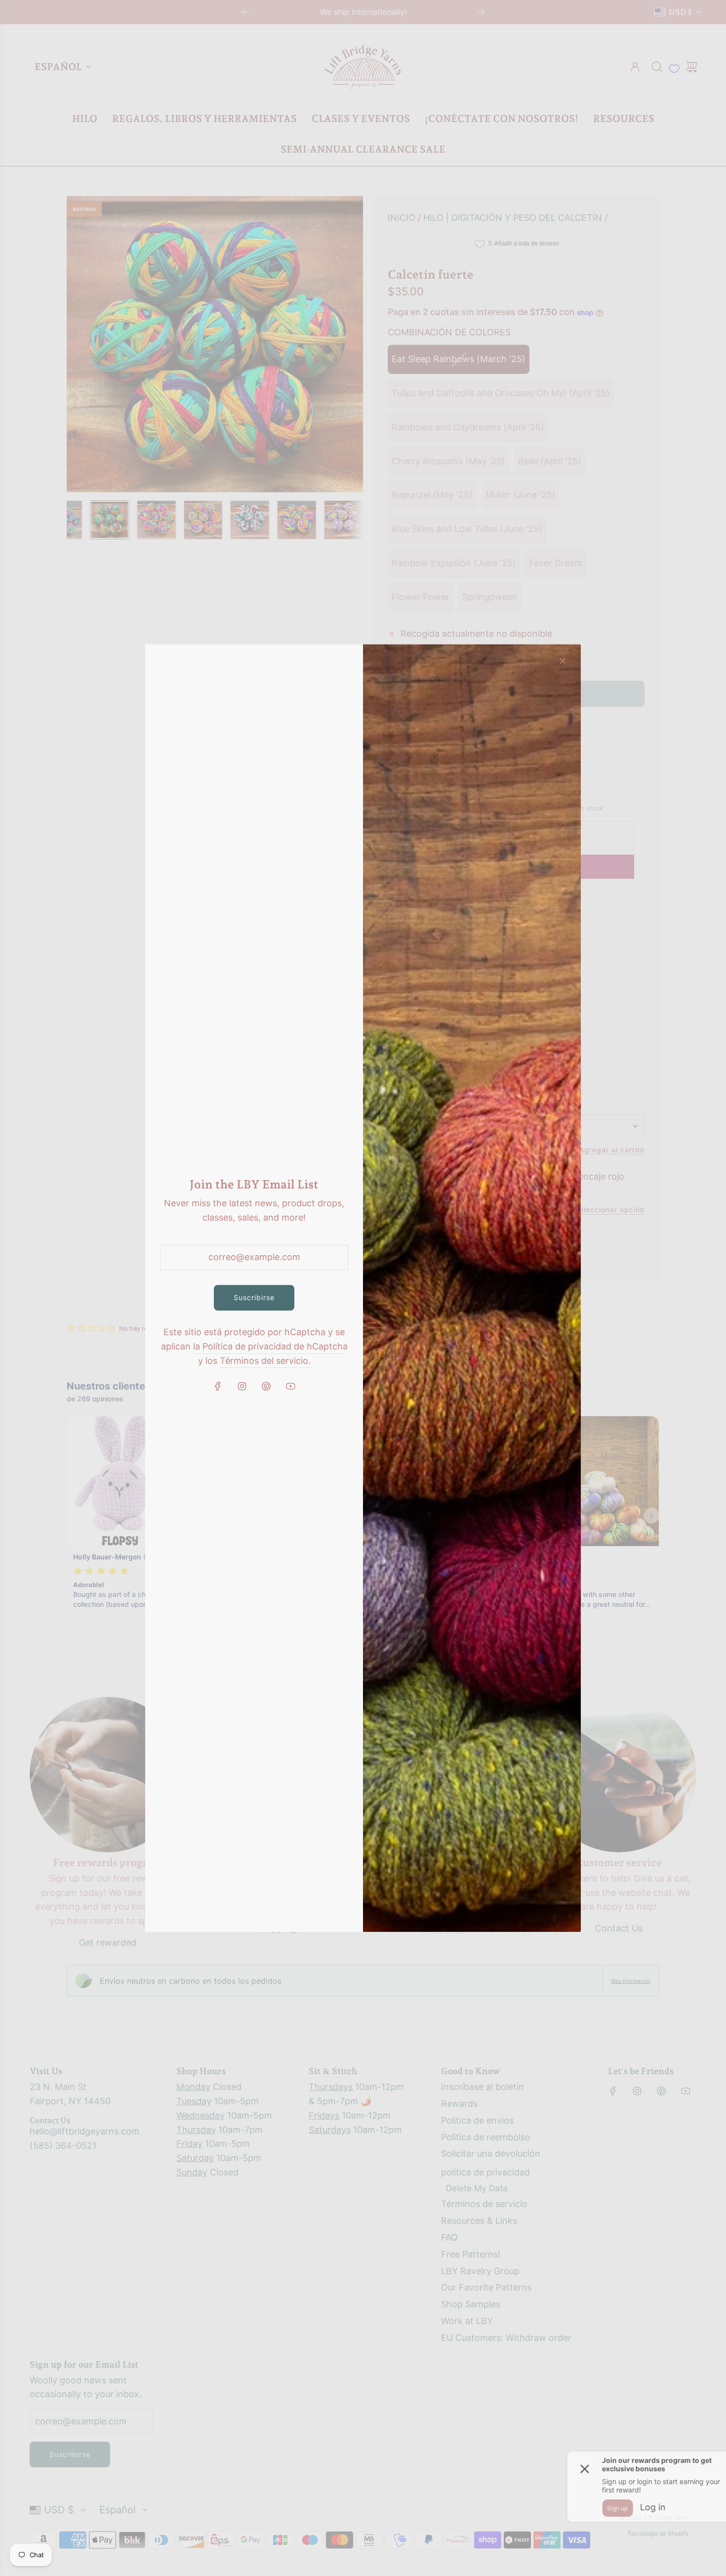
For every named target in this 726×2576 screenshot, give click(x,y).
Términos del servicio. (265, 1361)
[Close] (563, 661)
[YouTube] (290, 1387)
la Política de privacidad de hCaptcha (270, 1346)
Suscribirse (254, 1297)
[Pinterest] (266, 1387)
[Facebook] (218, 1387)
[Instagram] (242, 1387)
